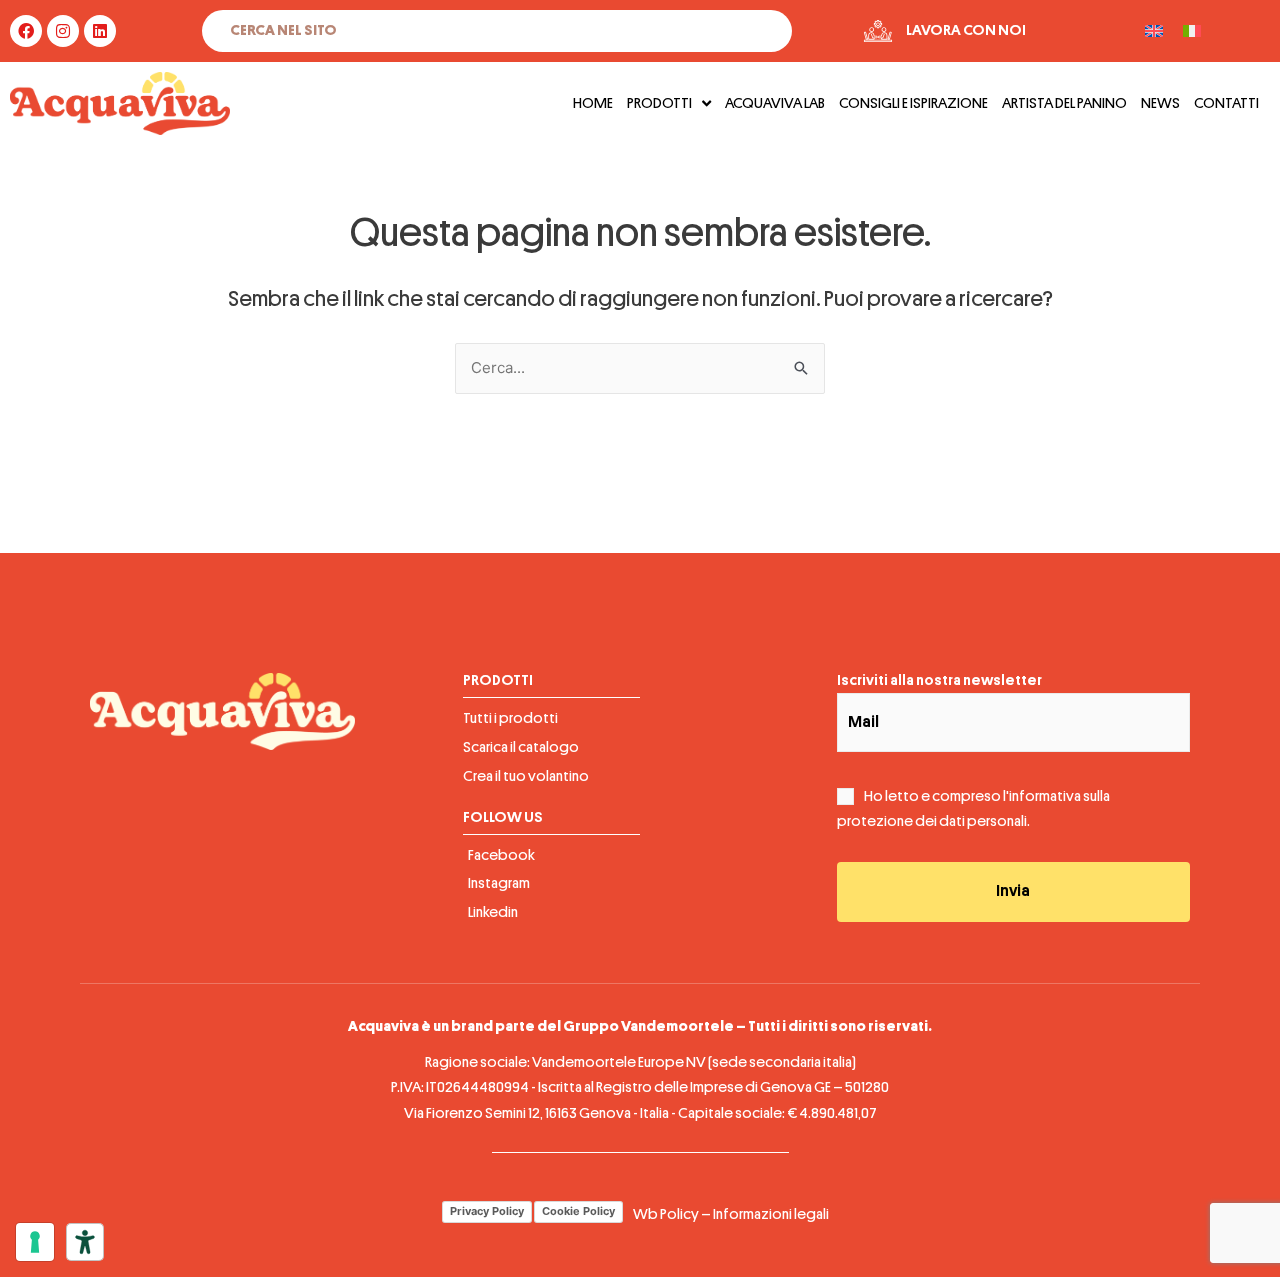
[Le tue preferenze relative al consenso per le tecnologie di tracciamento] (35, 1242)
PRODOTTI (659, 103)
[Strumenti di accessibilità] (85, 1242)
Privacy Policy (487, 1211)
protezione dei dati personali (932, 821)
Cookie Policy (578, 1211)
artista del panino (1064, 103)
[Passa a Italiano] (1192, 31)
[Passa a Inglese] (1154, 31)
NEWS (1160, 103)
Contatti (1226, 103)
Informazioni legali (771, 1214)
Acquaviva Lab (775, 103)
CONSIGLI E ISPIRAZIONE (913, 103)
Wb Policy (666, 1214)
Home (593, 103)
